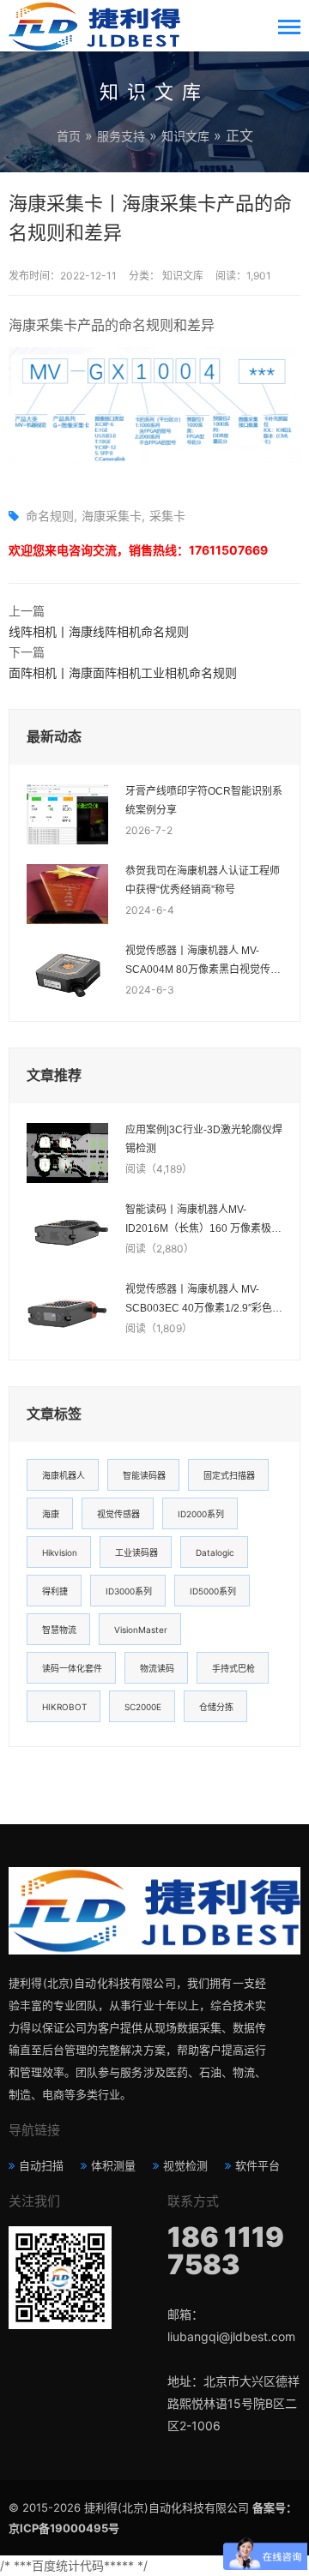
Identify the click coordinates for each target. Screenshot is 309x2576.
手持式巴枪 (233, 1668)
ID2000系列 (201, 1514)
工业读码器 (136, 1552)
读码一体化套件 (72, 1668)
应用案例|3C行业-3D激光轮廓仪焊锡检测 (204, 1139)
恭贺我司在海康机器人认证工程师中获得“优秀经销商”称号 (203, 880)
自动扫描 (41, 2165)
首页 (69, 136)
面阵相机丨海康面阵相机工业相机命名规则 (123, 673)
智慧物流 (59, 1630)
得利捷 (55, 1591)
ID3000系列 (129, 1591)
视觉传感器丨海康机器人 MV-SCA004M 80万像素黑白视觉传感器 (203, 962)
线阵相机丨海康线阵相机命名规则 (99, 631)
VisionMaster (141, 1630)
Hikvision (60, 1552)
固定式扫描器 (229, 1475)
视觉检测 (185, 2165)
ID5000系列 (213, 1591)
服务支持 (121, 136)
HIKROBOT (64, 1707)
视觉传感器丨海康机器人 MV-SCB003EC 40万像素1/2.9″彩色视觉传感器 (204, 1300)
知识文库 (185, 136)
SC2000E (143, 1707)
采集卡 (167, 516)
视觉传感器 (118, 1514)
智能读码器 (144, 1475)
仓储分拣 (216, 1707)
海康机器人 (64, 1475)
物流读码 (157, 1668)
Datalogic (215, 1552)
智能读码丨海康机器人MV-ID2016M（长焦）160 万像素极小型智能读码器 (203, 1221)
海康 (51, 1514)
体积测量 (113, 2165)
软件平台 (257, 2165)
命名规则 (50, 516)
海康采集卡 (112, 516)
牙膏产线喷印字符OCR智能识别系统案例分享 (204, 801)
